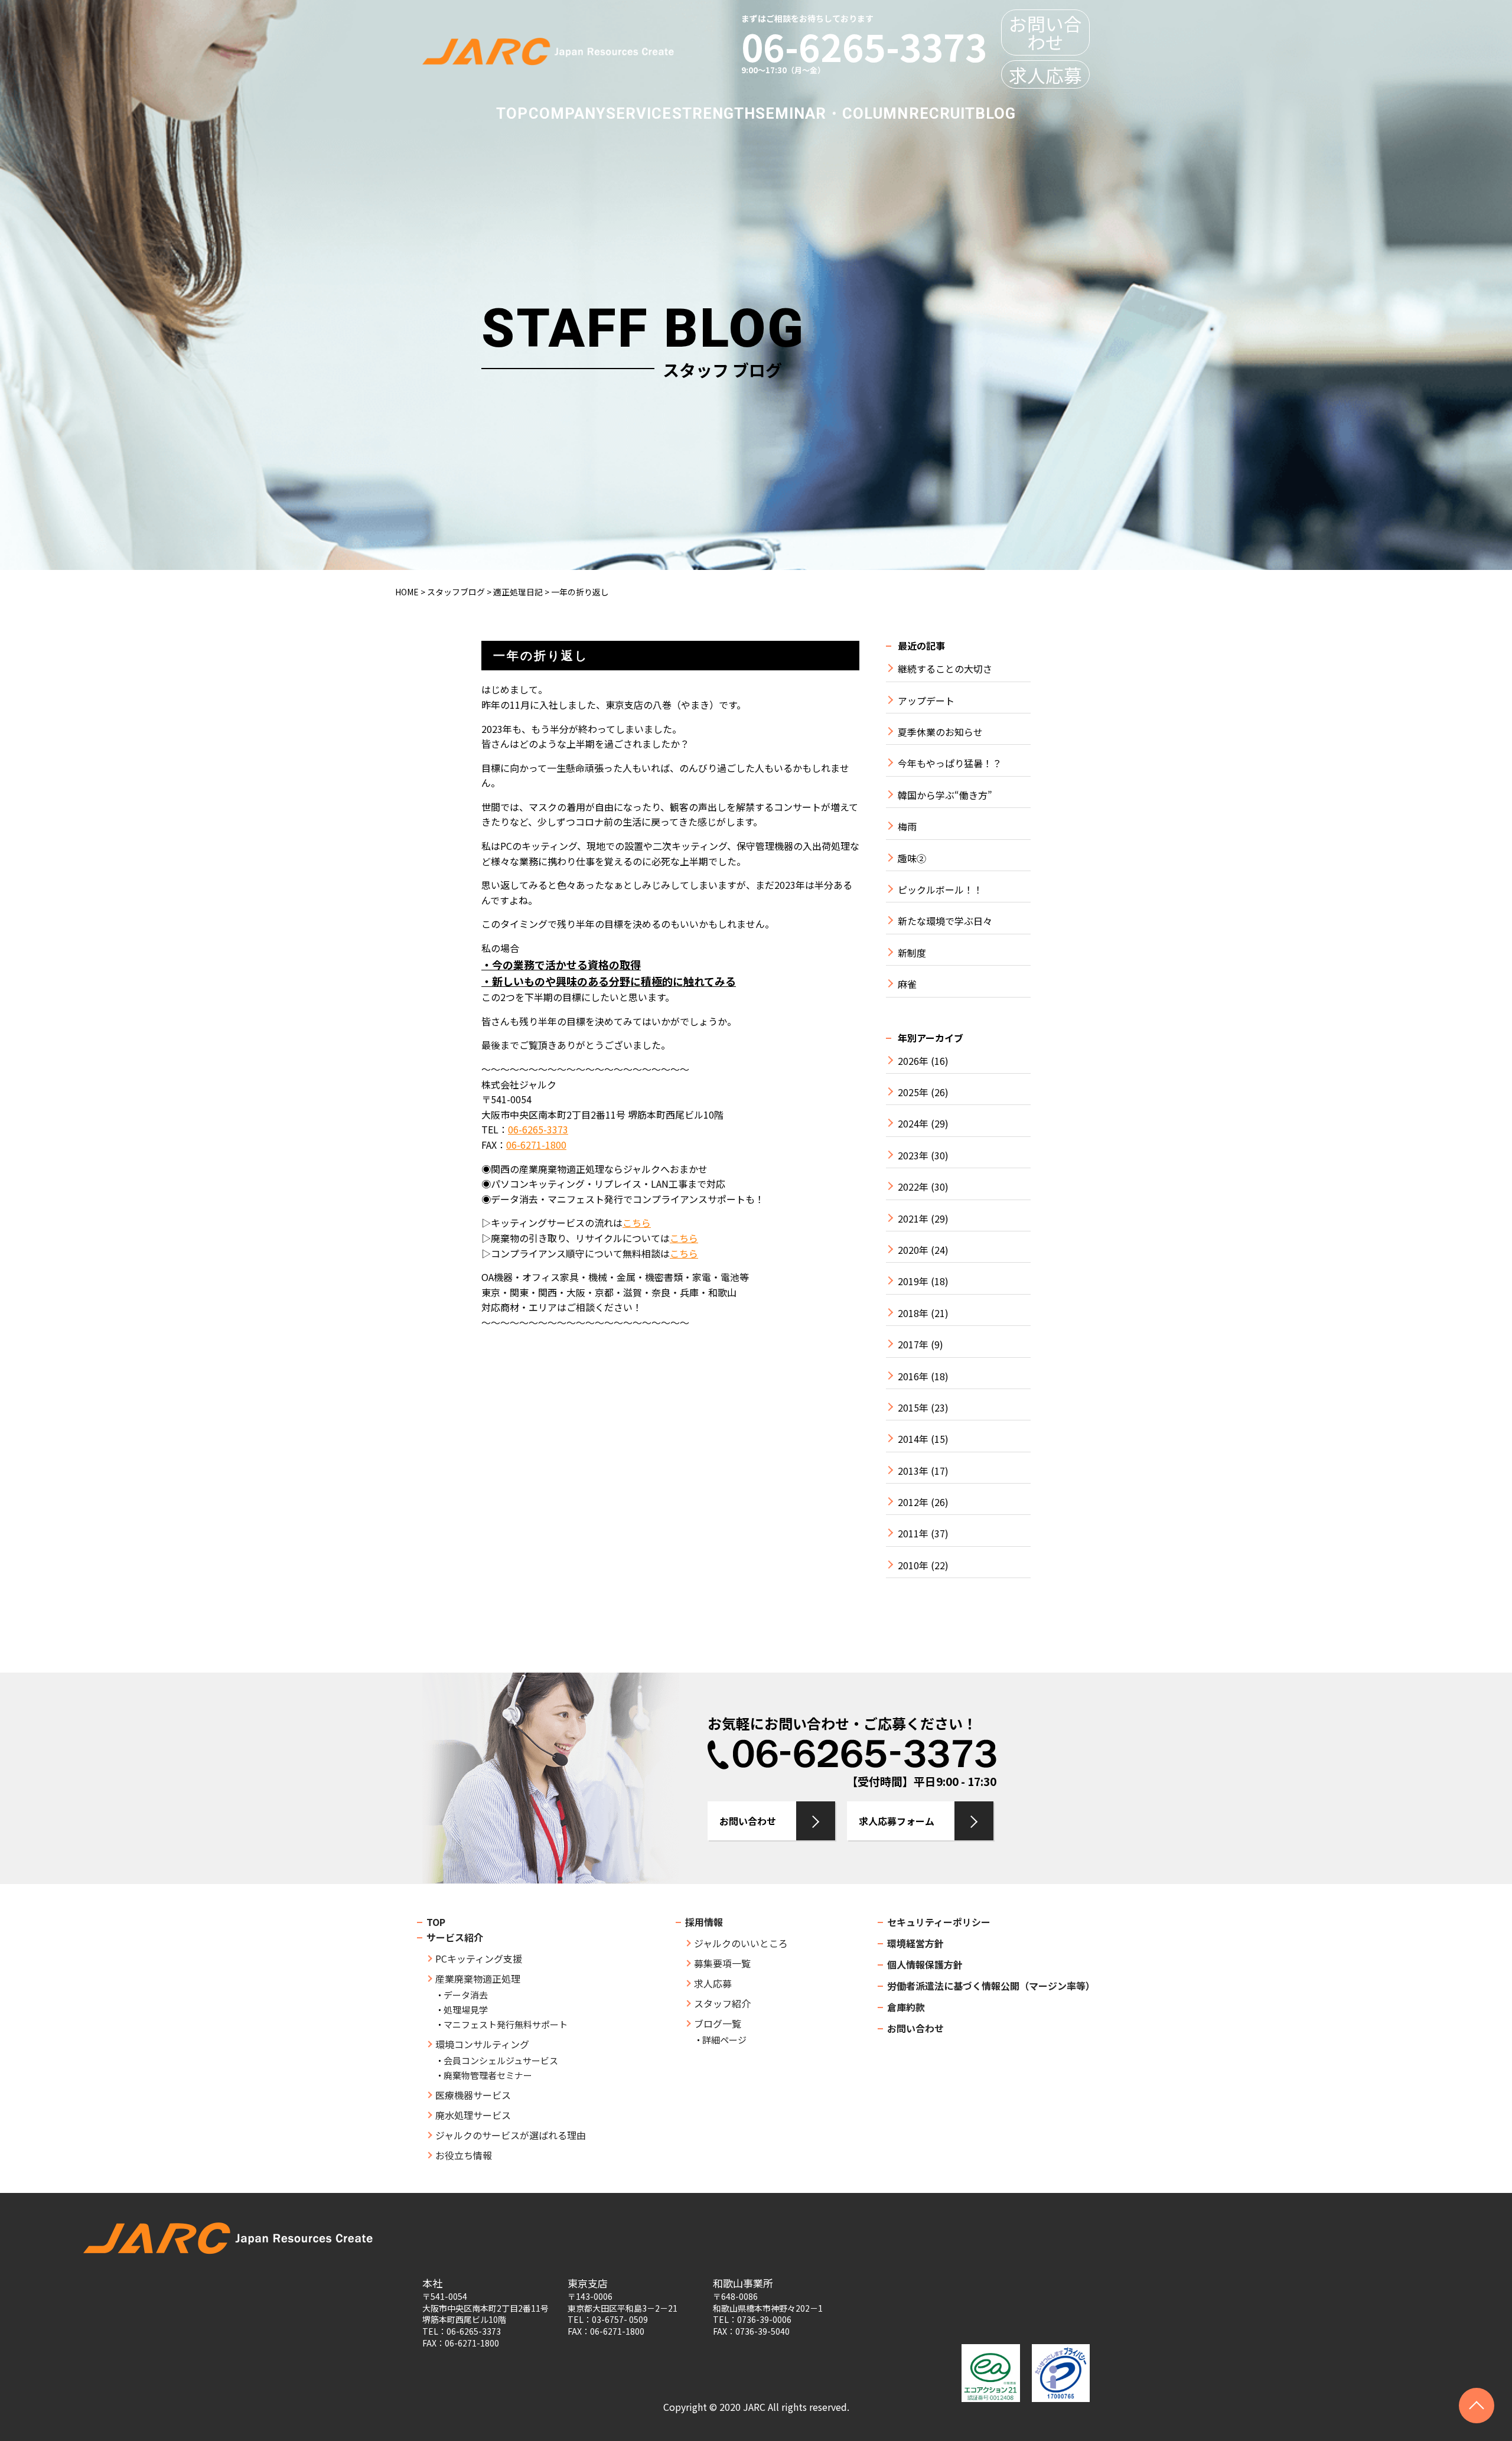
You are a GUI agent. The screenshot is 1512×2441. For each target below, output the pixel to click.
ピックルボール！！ (940, 890)
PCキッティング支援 (479, 1958)
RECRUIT (942, 113)
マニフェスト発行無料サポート (506, 2024)
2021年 (913, 1219)
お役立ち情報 (464, 2155)
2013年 (913, 1471)
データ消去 (466, 1995)
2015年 (913, 1408)
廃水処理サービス (473, 2115)
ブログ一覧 (718, 2023)
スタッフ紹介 (722, 2003)
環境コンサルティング (482, 2044)
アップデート (926, 701)
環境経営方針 (915, 1943)
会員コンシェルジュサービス (501, 2060)
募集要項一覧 (722, 1963)
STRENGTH (714, 113)
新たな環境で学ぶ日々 (945, 921)
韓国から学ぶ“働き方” (945, 795)
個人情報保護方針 (925, 1964)
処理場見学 (466, 2010)
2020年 (913, 1250)
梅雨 (907, 827)
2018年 (913, 1313)
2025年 (913, 1092)
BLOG (995, 113)
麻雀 (907, 984)
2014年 (913, 1439)
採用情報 (704, 1922)
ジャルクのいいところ (741, 1943)
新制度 (912, 953)
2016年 (913, 1376)
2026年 (913, 1061)
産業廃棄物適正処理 (478, 1979)
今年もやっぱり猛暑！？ (950, 763)
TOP (512, 113)
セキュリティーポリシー (939, 1922)
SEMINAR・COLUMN (832, 113)
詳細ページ (724, 2040)
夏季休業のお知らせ (940, 732)
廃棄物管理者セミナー (488, 2075)
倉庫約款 (906, 2007)
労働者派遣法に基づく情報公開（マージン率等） (991, 1986)
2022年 (913, 1187)
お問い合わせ (1045, 32)
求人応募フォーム (897, 1821)
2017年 (913, 1345)
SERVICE (639, 113)
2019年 (913, 1281)
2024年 (913, 1124)
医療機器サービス (473, 2095)
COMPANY (567, 113)
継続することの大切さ (945, 669)
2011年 (913, 1534)
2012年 (913, 1502)
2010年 (913, 1565)
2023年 (913, 1156)
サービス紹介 (455, 1937)
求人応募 (1045, 75)
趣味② (912, 858)
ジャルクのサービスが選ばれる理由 (511, 2135)
